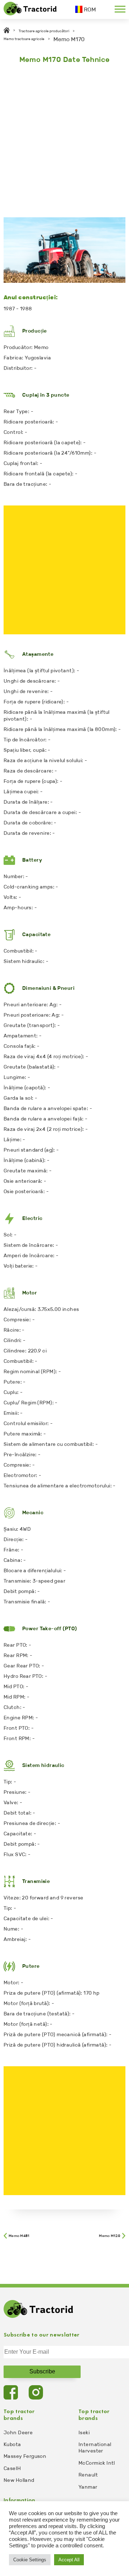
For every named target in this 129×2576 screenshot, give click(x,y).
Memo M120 (110, 2236)
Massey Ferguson (25, 2456)
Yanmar (88, 2487)
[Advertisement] (64, 139)
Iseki (84, 2433)
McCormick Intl (97, 2463)
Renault (88, 2475)
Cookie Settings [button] (30, 2560)
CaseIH (12, 2468)
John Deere (18, 2433)
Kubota (12, 2444)
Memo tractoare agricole (24, 39)
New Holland (19, 2480)
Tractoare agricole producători (44, 31)
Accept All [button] (69, 2560)
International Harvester (95, 2448)
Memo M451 (19, 2236)
